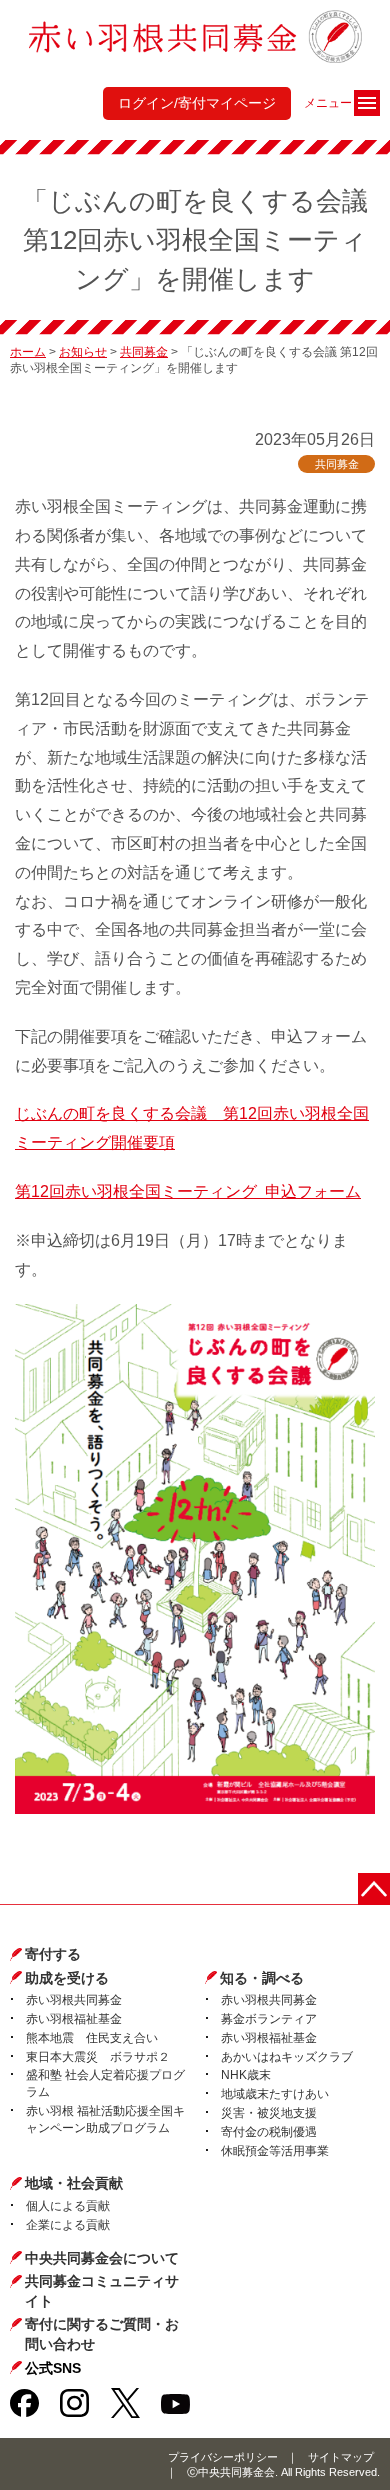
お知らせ (83, 352)
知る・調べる (262, 1978)
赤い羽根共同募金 (74, 2000)
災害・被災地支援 (269, 2113)
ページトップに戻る (374, 1889)
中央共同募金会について (102, 2258)
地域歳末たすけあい (275, 2094)
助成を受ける (67, 1978)
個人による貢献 (68, 2206)
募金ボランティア (269, 2019)
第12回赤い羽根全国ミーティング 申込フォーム (188, 1191)
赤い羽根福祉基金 (74, 2019)
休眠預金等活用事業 (275, 2151)
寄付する (53, 1954)
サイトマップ (341, 2457)
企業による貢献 (68, 2225)
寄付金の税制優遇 (269, 2132)
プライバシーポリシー (223, 2457)
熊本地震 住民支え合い (92, 2038)
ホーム (28, 352)
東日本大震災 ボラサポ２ (98, 2057)
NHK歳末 (246, 2075)
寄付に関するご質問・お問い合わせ (102, 2334)
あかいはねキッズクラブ (287, 2057)
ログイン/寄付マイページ (197, 103)
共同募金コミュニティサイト (102, 2291)
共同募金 (144, 352)
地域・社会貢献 (74, 2183)
